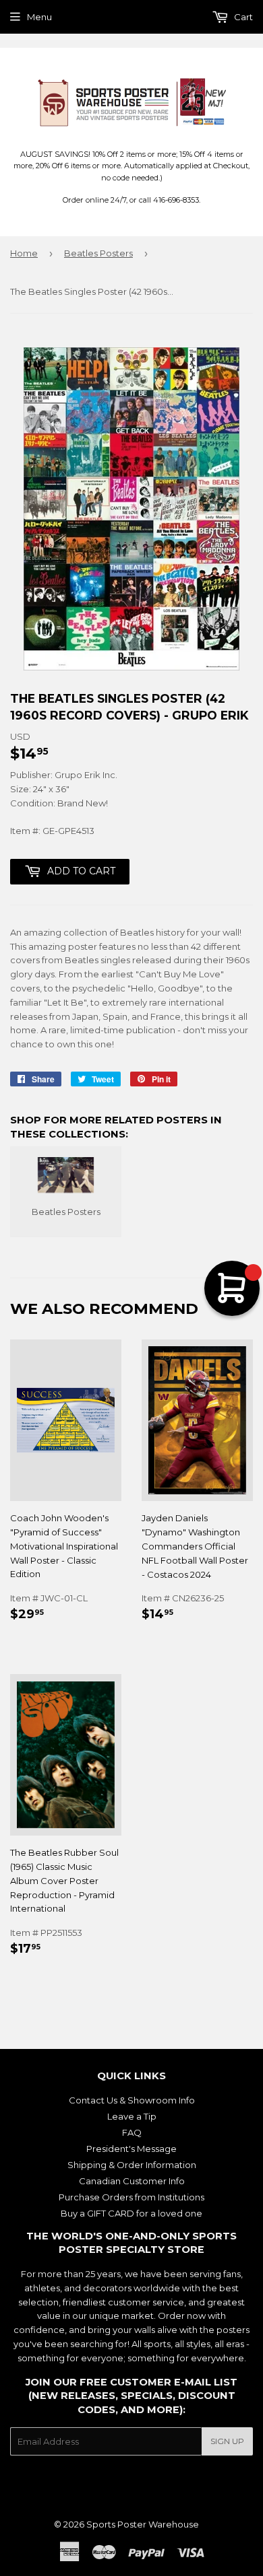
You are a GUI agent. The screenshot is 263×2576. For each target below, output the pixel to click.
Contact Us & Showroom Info (132, 2100)
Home (24, 253)
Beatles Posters (98, 253)
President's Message (131, 2149)
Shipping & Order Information (132, 2165)
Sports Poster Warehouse (143, 2524)
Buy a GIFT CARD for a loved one (131, 2213)
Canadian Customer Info (132, 2181)
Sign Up (227, 2441)
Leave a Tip (132, 2116)
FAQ (132, 2132)
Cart (242, 17)
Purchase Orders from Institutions (131, 2197)
